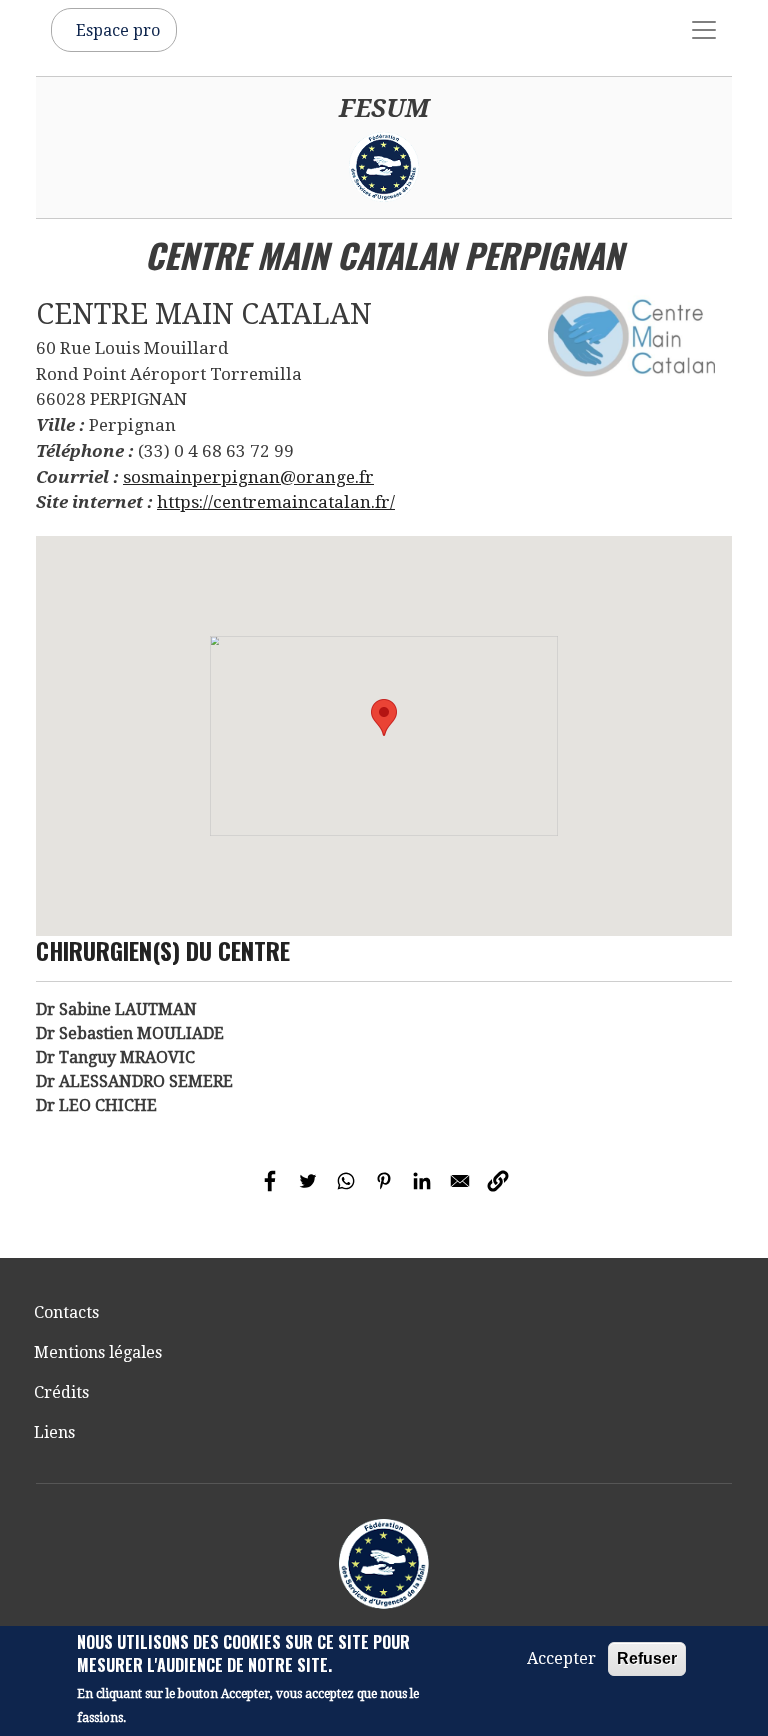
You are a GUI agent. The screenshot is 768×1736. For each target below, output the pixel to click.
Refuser (647, 1658)
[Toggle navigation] (704, 30)
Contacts (66, 1312)
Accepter (561, 1658)
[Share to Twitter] (308, 1181)
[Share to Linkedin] (422, 1181)
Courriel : (77, 477)
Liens (54, 1432)
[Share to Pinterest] (384, 1181)
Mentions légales (98, 1352)
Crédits (61, 1392)
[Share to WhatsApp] (346, 1181)
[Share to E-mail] (460, 1181)
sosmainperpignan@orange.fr (248, 477)
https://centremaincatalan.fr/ (276, 502)
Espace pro (118, 30)
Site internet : (94, 502)
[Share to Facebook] (270, 1181)
